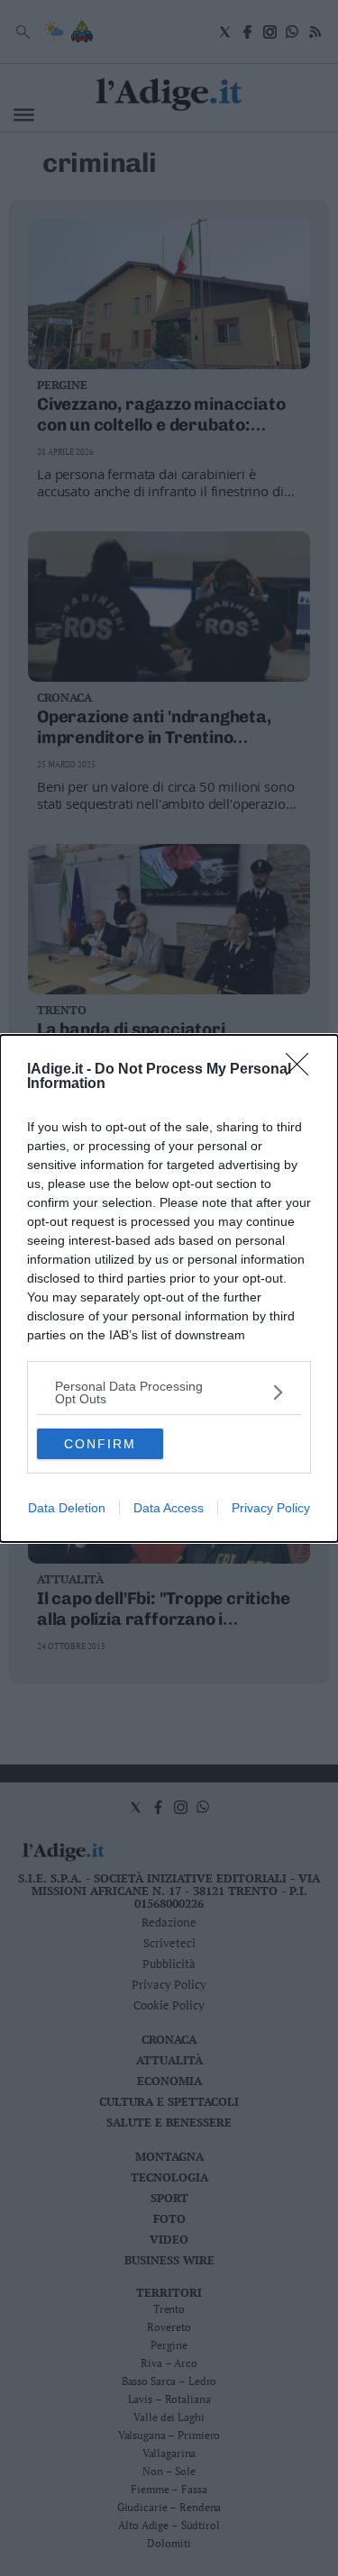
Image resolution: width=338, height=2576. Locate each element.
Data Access (169, 1508)
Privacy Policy (271, 1508)
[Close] (303, 1070)
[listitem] (169, 1392)
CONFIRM (100, 1444)
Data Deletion (67, 1508)
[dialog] (169, 1288)
